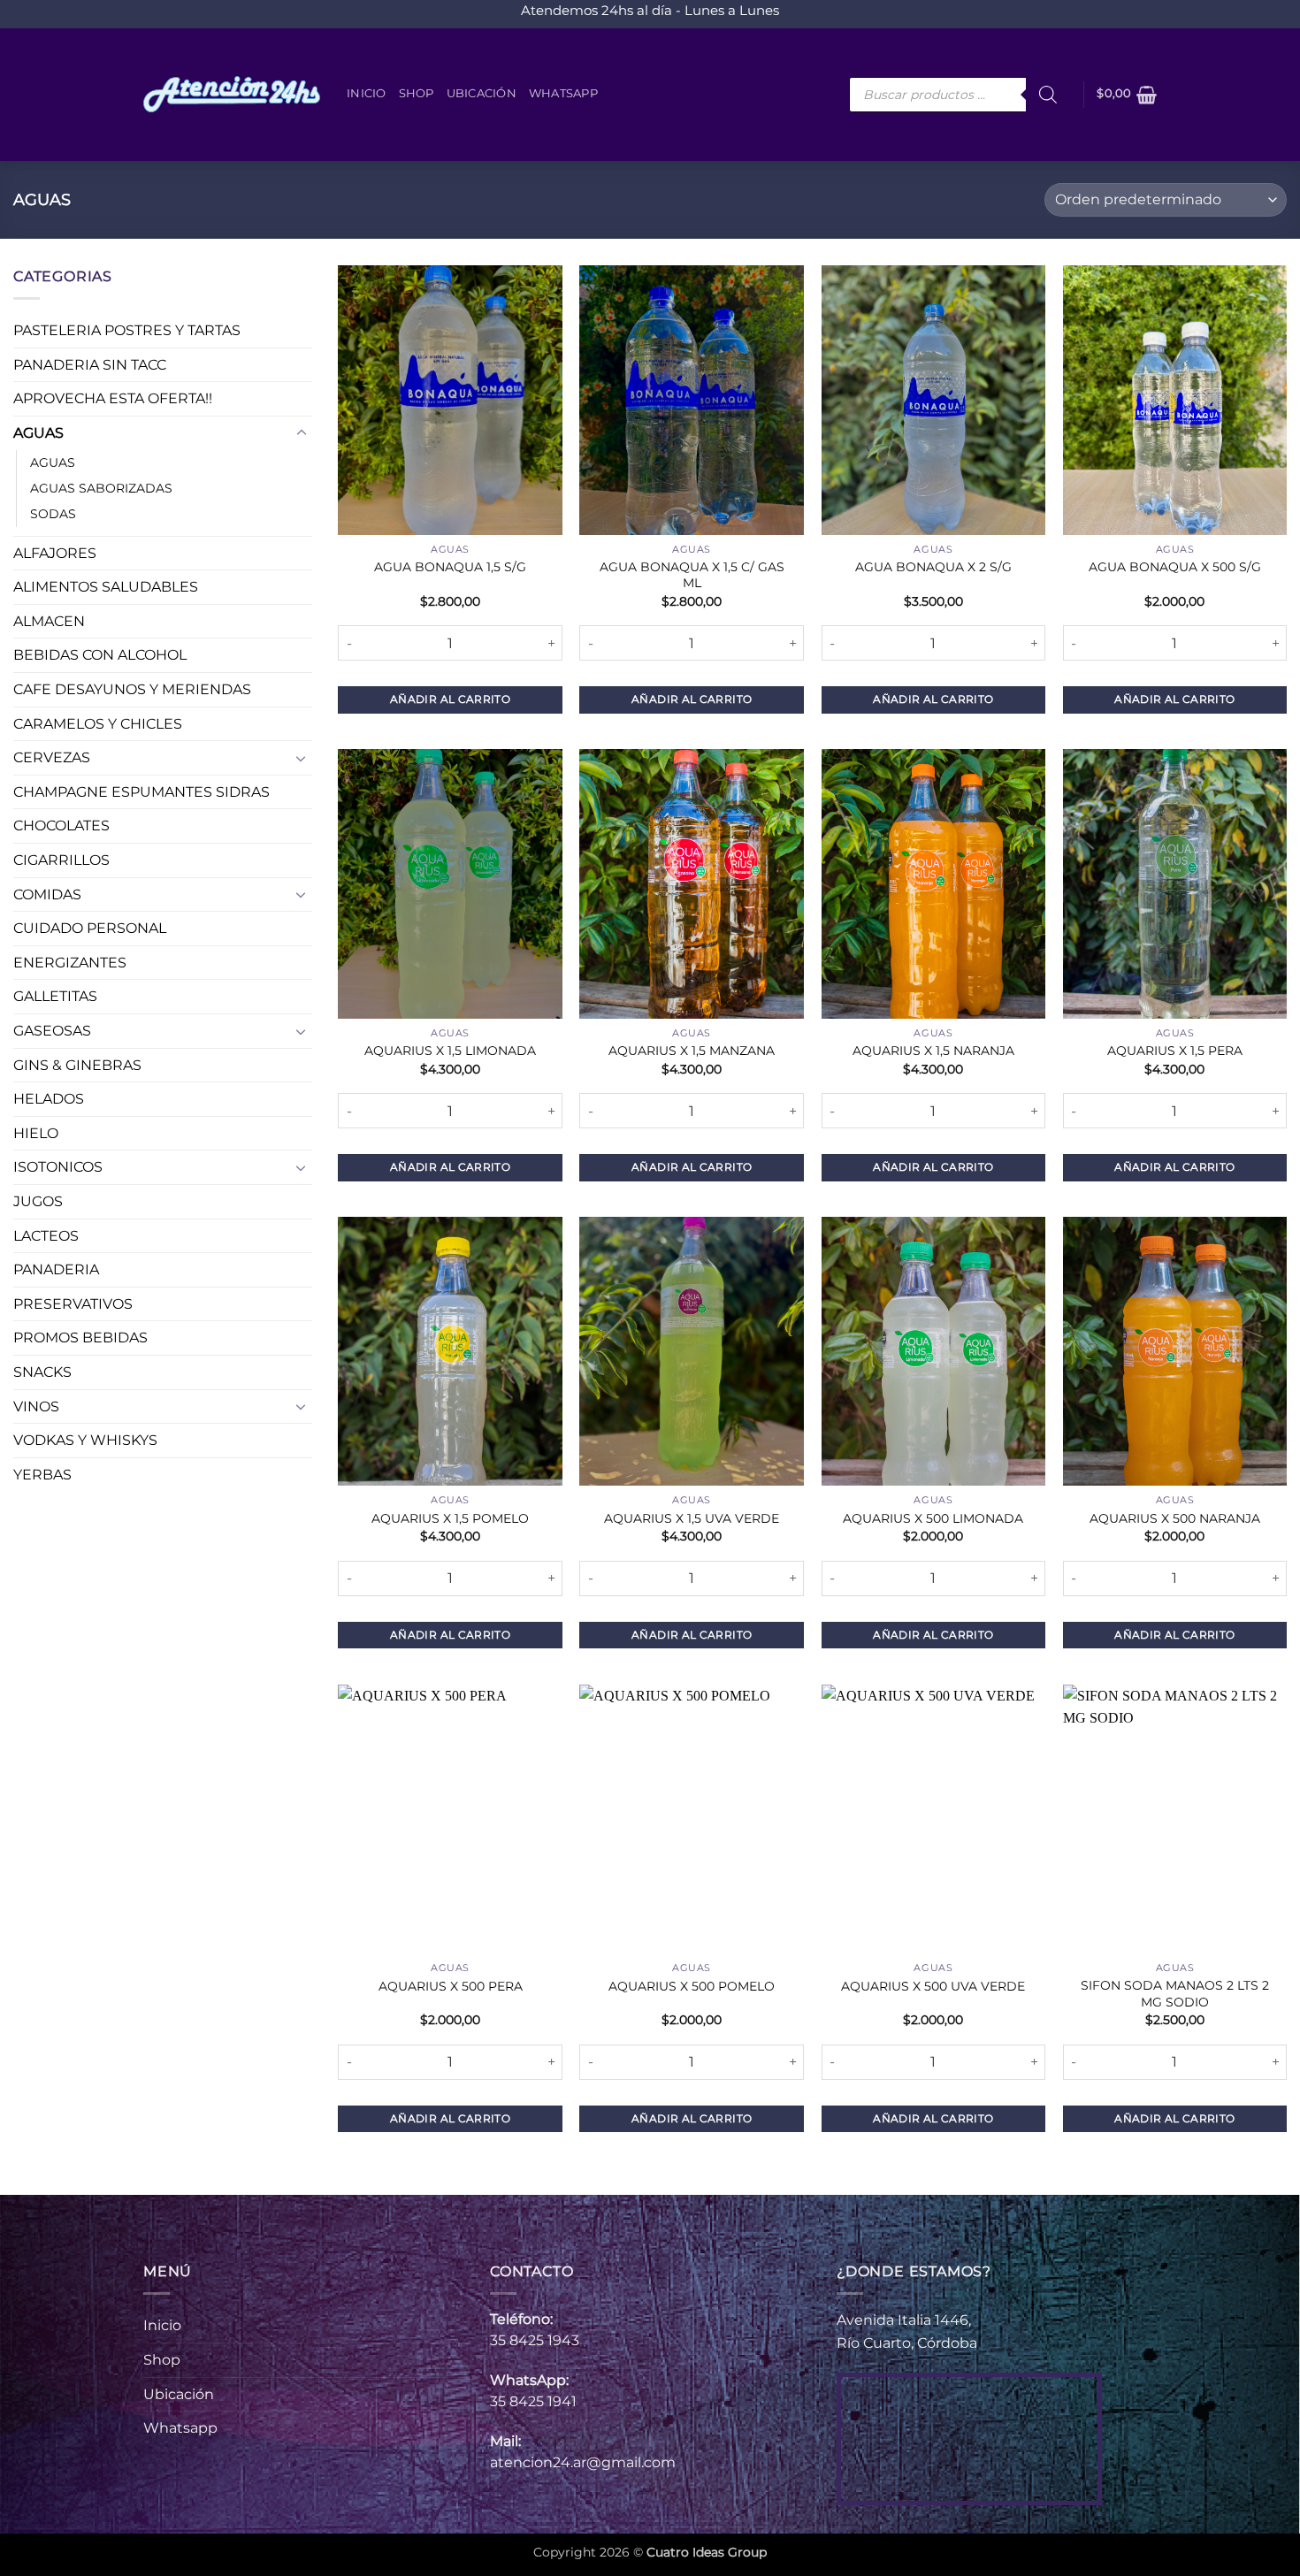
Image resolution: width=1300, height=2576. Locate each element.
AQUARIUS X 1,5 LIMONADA (450, 1051)
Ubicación (482, 93)
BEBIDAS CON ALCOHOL (100, 656)
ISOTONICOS (58, 1168)
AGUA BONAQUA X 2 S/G (933, 567)
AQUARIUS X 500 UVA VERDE (933, 1986)
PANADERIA (56, 1270)
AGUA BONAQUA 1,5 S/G (450, 567)
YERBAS (42, 1475)
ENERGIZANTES (70, 963)
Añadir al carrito (450, 699)
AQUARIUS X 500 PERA (451, 1986)
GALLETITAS (55, 997)
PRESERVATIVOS (73, 1304)
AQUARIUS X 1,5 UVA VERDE (692, 1518)
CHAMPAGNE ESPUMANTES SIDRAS (141, 792)
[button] (1127, 95)
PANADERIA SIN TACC (90, 365)
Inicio (367, 93)
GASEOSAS (52, 1031)
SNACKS (42, 1372)
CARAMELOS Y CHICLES (98, 724)
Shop (417, 93)
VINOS (36, 1406)
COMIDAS (47, 894)
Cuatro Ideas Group (707, 2552)
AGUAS (38, 433)
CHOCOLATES (61, 826)
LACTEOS (46, 1236)
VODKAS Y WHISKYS (85, 1441)
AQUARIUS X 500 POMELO (692, 1986)
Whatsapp (563, 93)
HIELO (36, 1133)
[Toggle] (302, 433)
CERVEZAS (52, 758)
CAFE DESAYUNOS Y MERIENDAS (132, 689)
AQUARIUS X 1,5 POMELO (450, 1518)
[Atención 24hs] (232, 95)
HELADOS (49, 1100)
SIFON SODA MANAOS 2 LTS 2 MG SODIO (1175, 1994)
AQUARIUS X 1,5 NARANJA (933, 1051)
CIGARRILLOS (61, 860)
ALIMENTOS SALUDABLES (106, 588)
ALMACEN (49, 621)
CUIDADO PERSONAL (90, 929)
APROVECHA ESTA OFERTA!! (113, 399)
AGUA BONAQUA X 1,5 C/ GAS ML (692, 575)
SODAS (53, 514)
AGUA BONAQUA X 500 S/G (1175, 567)
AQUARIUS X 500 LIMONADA (933, 1518)
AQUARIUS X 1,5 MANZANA (692, 1051)
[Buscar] (1048, 95)
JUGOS (38, 1201)
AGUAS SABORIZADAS (101, 488)
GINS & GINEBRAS (77, 1065)
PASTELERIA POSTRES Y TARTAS (127, 331)
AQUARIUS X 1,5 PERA (1175, 1051)
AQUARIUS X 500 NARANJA (1175, 1518)
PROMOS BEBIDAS (80, 1338)
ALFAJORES (55, 553)
